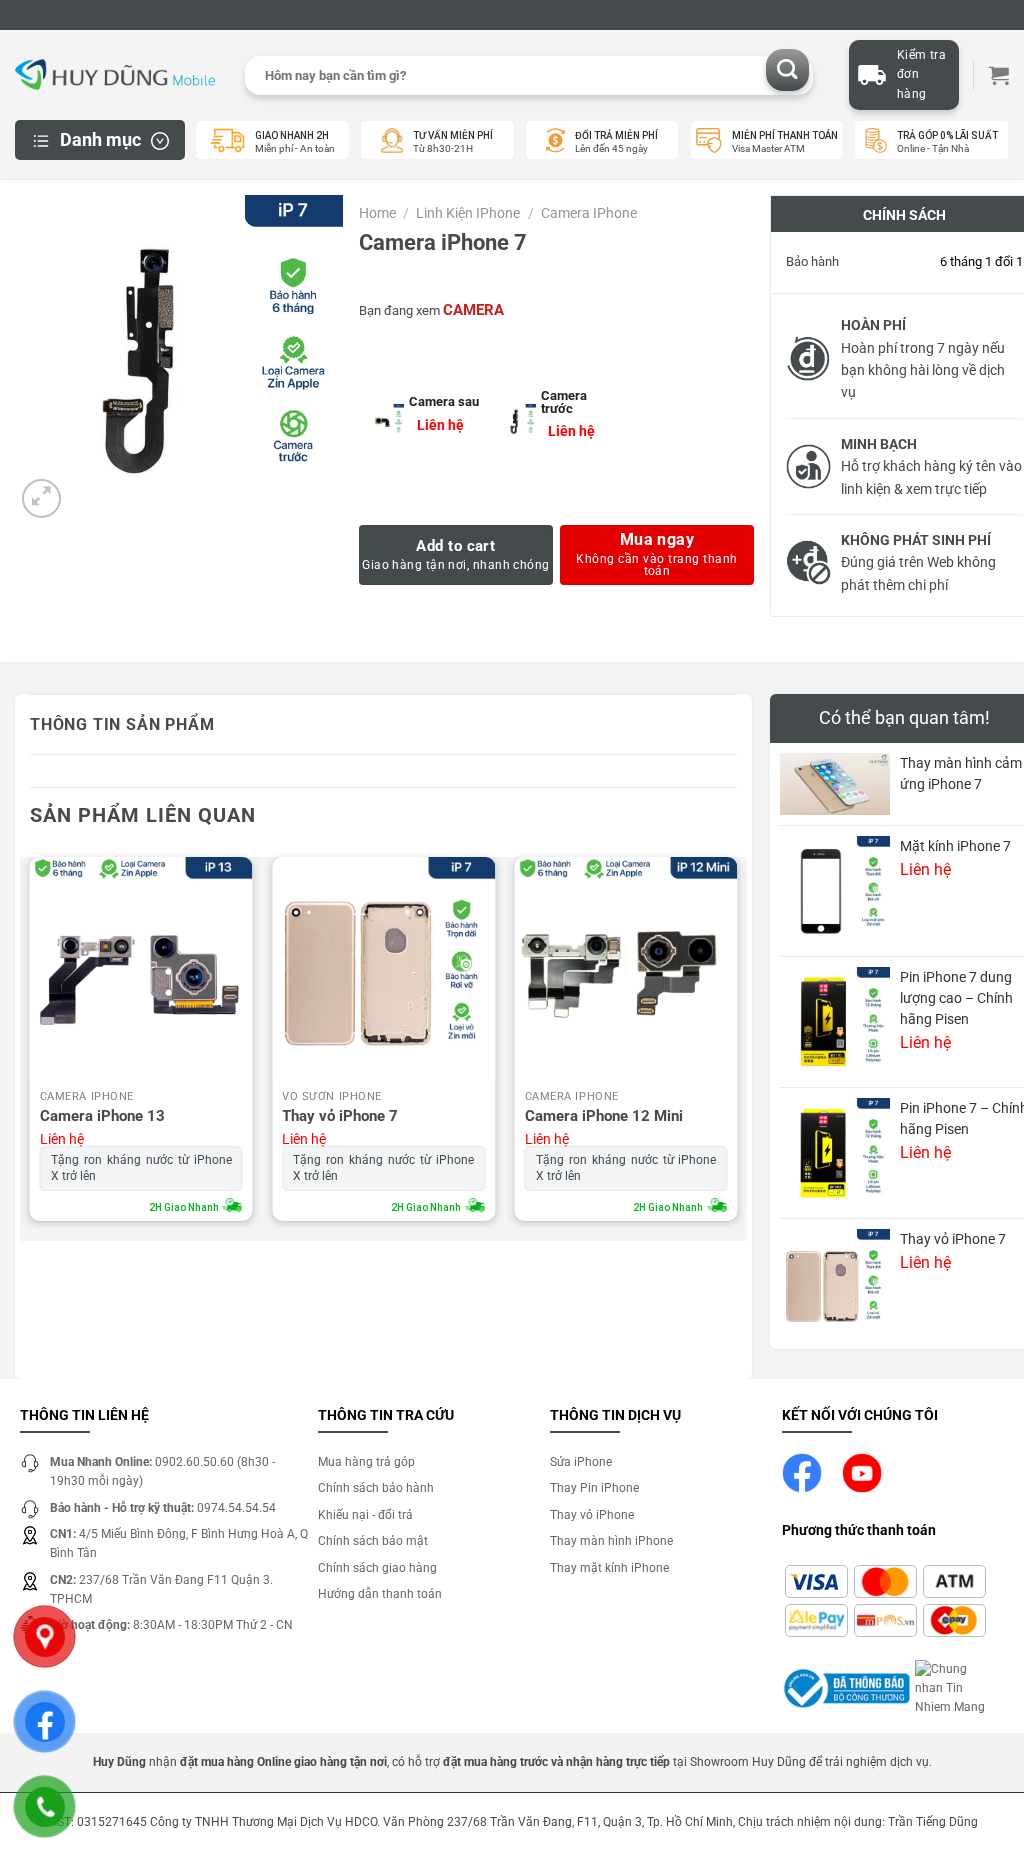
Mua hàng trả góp (366, 1462)
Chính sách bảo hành (376, 1488)
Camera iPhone (589, 213)
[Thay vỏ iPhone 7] (383, 968)
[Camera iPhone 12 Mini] (626, 968)
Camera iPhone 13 (102, 1116)
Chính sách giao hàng (377, 1568)
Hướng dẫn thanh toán (380, 1594)
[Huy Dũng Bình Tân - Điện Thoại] (115, 75)
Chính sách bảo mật (373, 1541)
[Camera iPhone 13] (141, 968)
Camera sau (444, 402)
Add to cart (455, 546)
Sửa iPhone (581, 1462)
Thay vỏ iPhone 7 (340, 1116)
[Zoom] (41, 498)
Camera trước (564, 402)
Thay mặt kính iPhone (609, 1568)
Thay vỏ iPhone (592, 1515)
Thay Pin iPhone (594, 1488)
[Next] (736, 1044)
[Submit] (787, 70)
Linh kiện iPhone (468, 213)
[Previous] (31, 1044)
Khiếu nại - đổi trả (365, 1515)
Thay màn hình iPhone (611, 1541)
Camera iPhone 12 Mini (604, 1116)
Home (377, 213)
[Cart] (999, 75)
